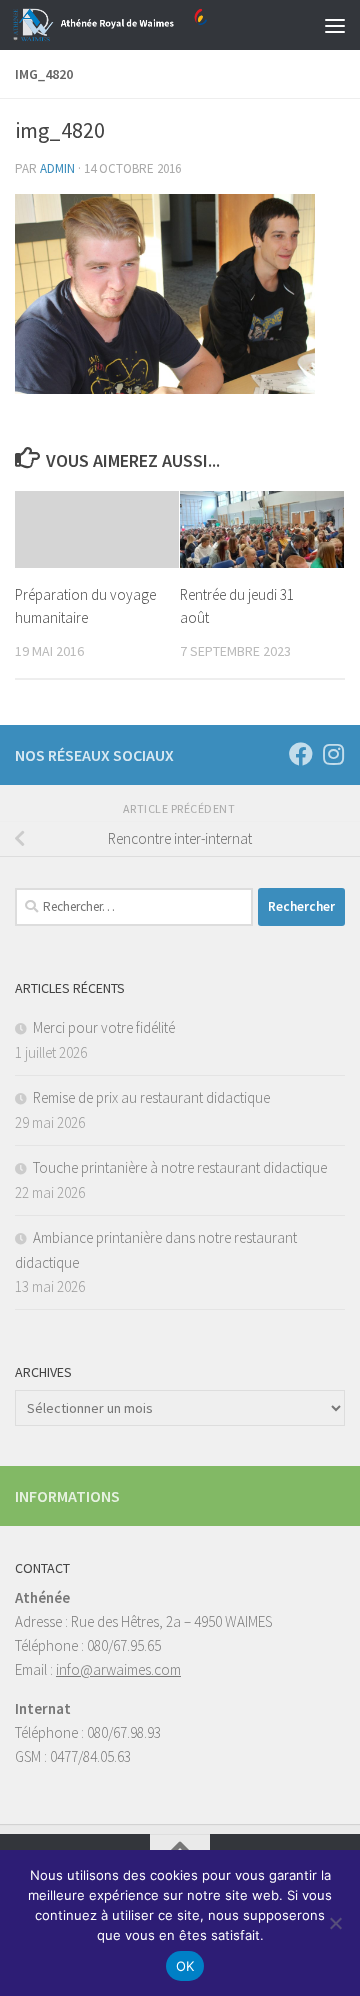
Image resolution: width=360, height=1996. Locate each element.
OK (185, 1966)
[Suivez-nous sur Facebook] (301, 754)
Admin (57, 168)
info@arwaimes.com (118, 1669)
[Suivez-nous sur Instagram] (333, 754)
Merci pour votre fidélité (104, 1027)
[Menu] (335, 25)
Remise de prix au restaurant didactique (151, 1097)
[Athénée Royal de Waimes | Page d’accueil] (142, 25)
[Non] (335, 1923)
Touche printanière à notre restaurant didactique (180, 1167)
